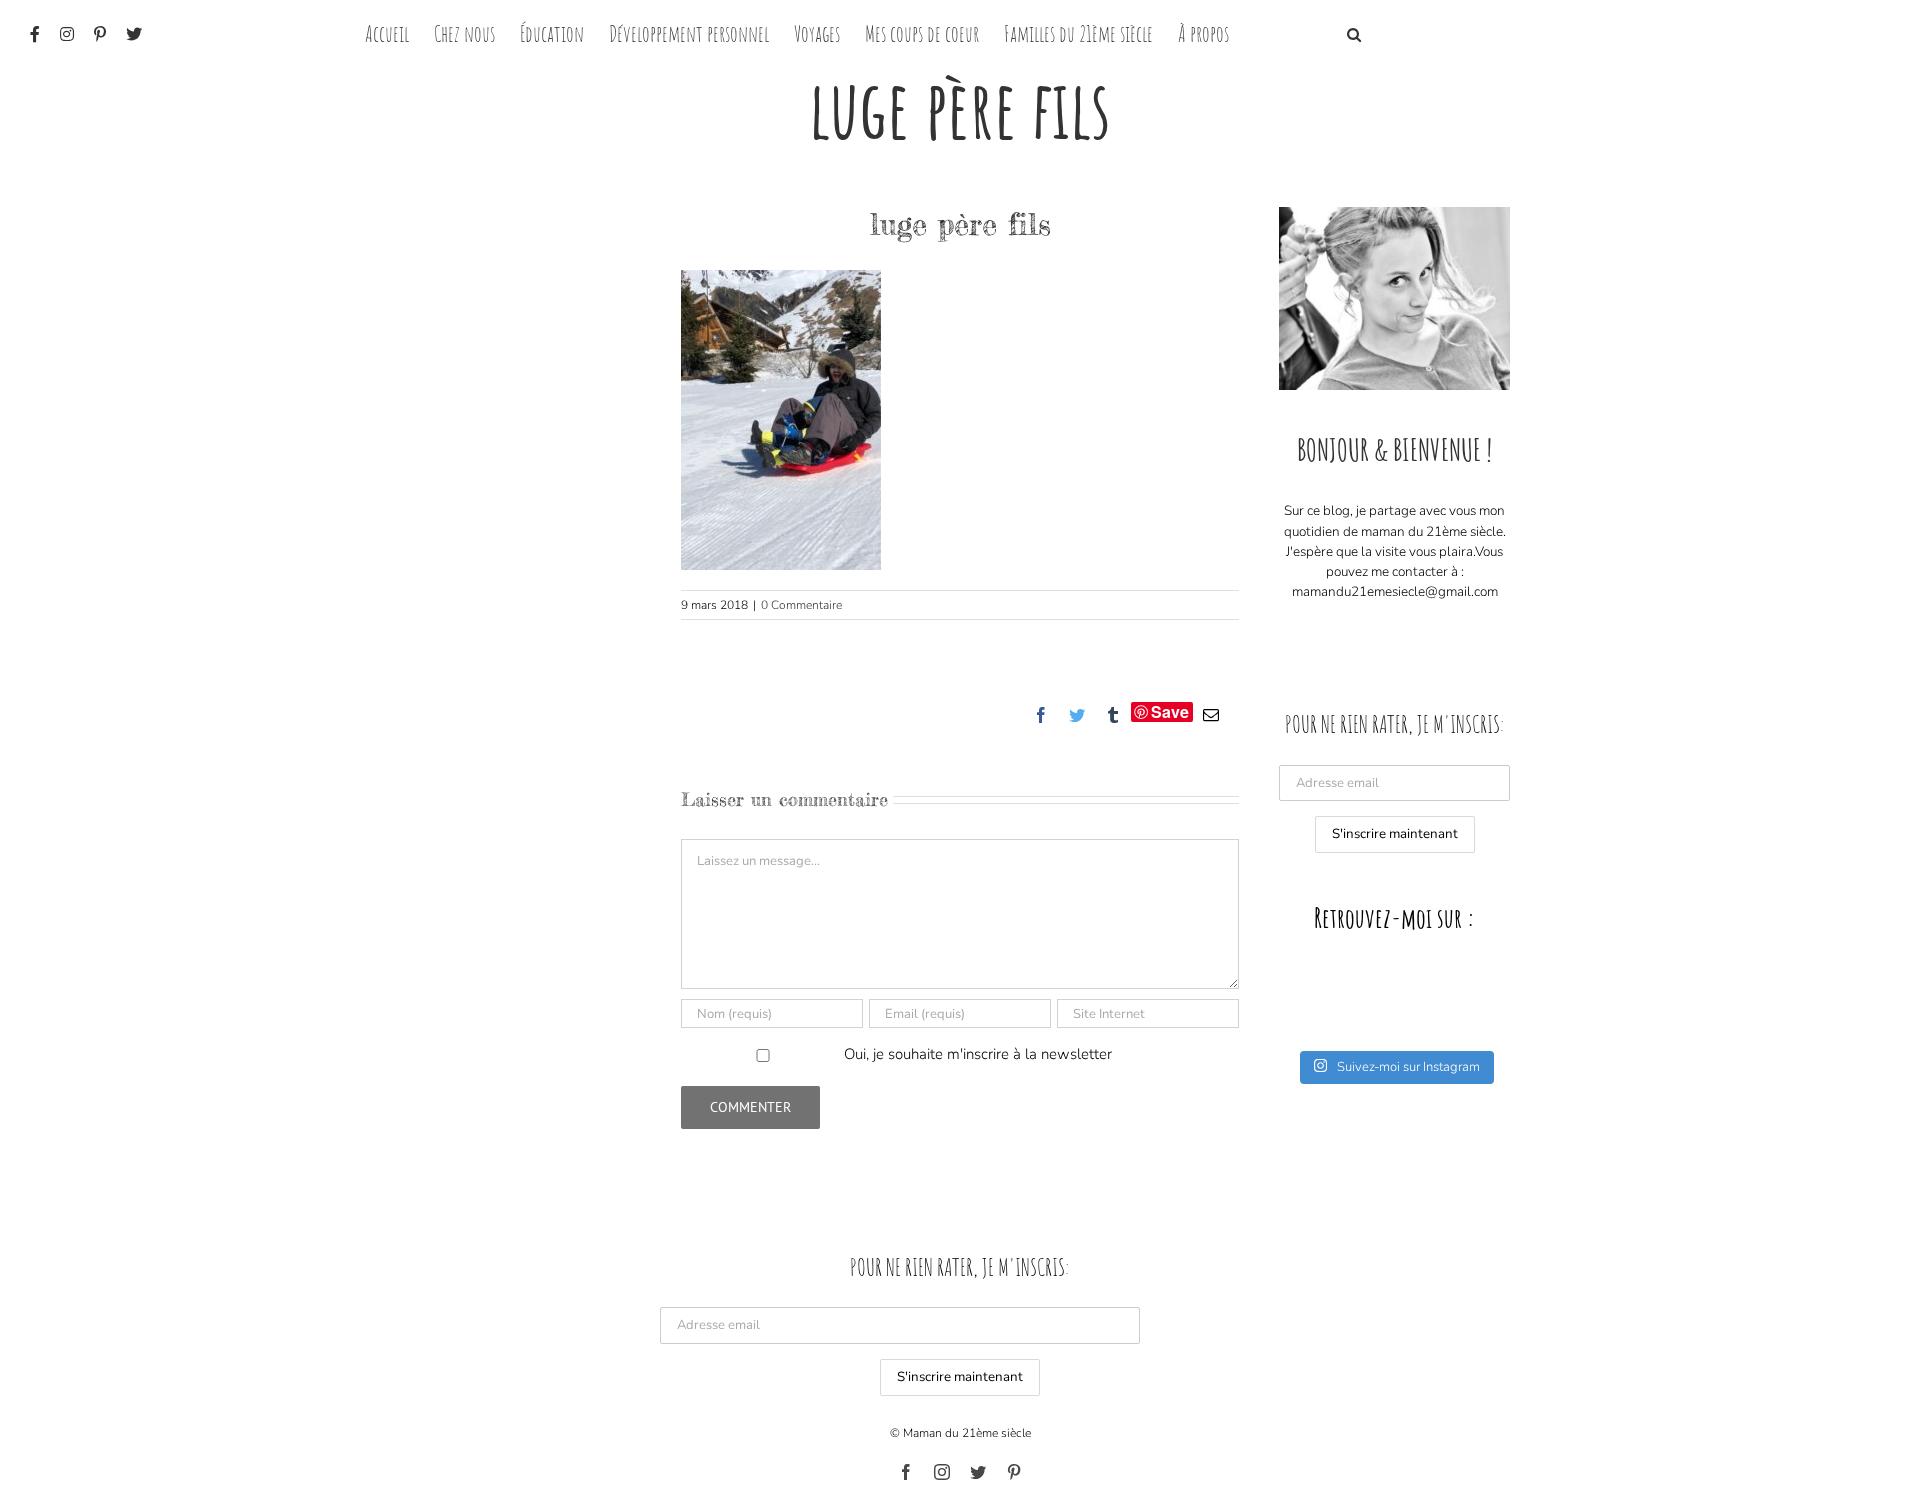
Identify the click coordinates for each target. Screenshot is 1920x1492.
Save (1170, 712)
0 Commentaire (801, 605)
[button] (1354, 32)
